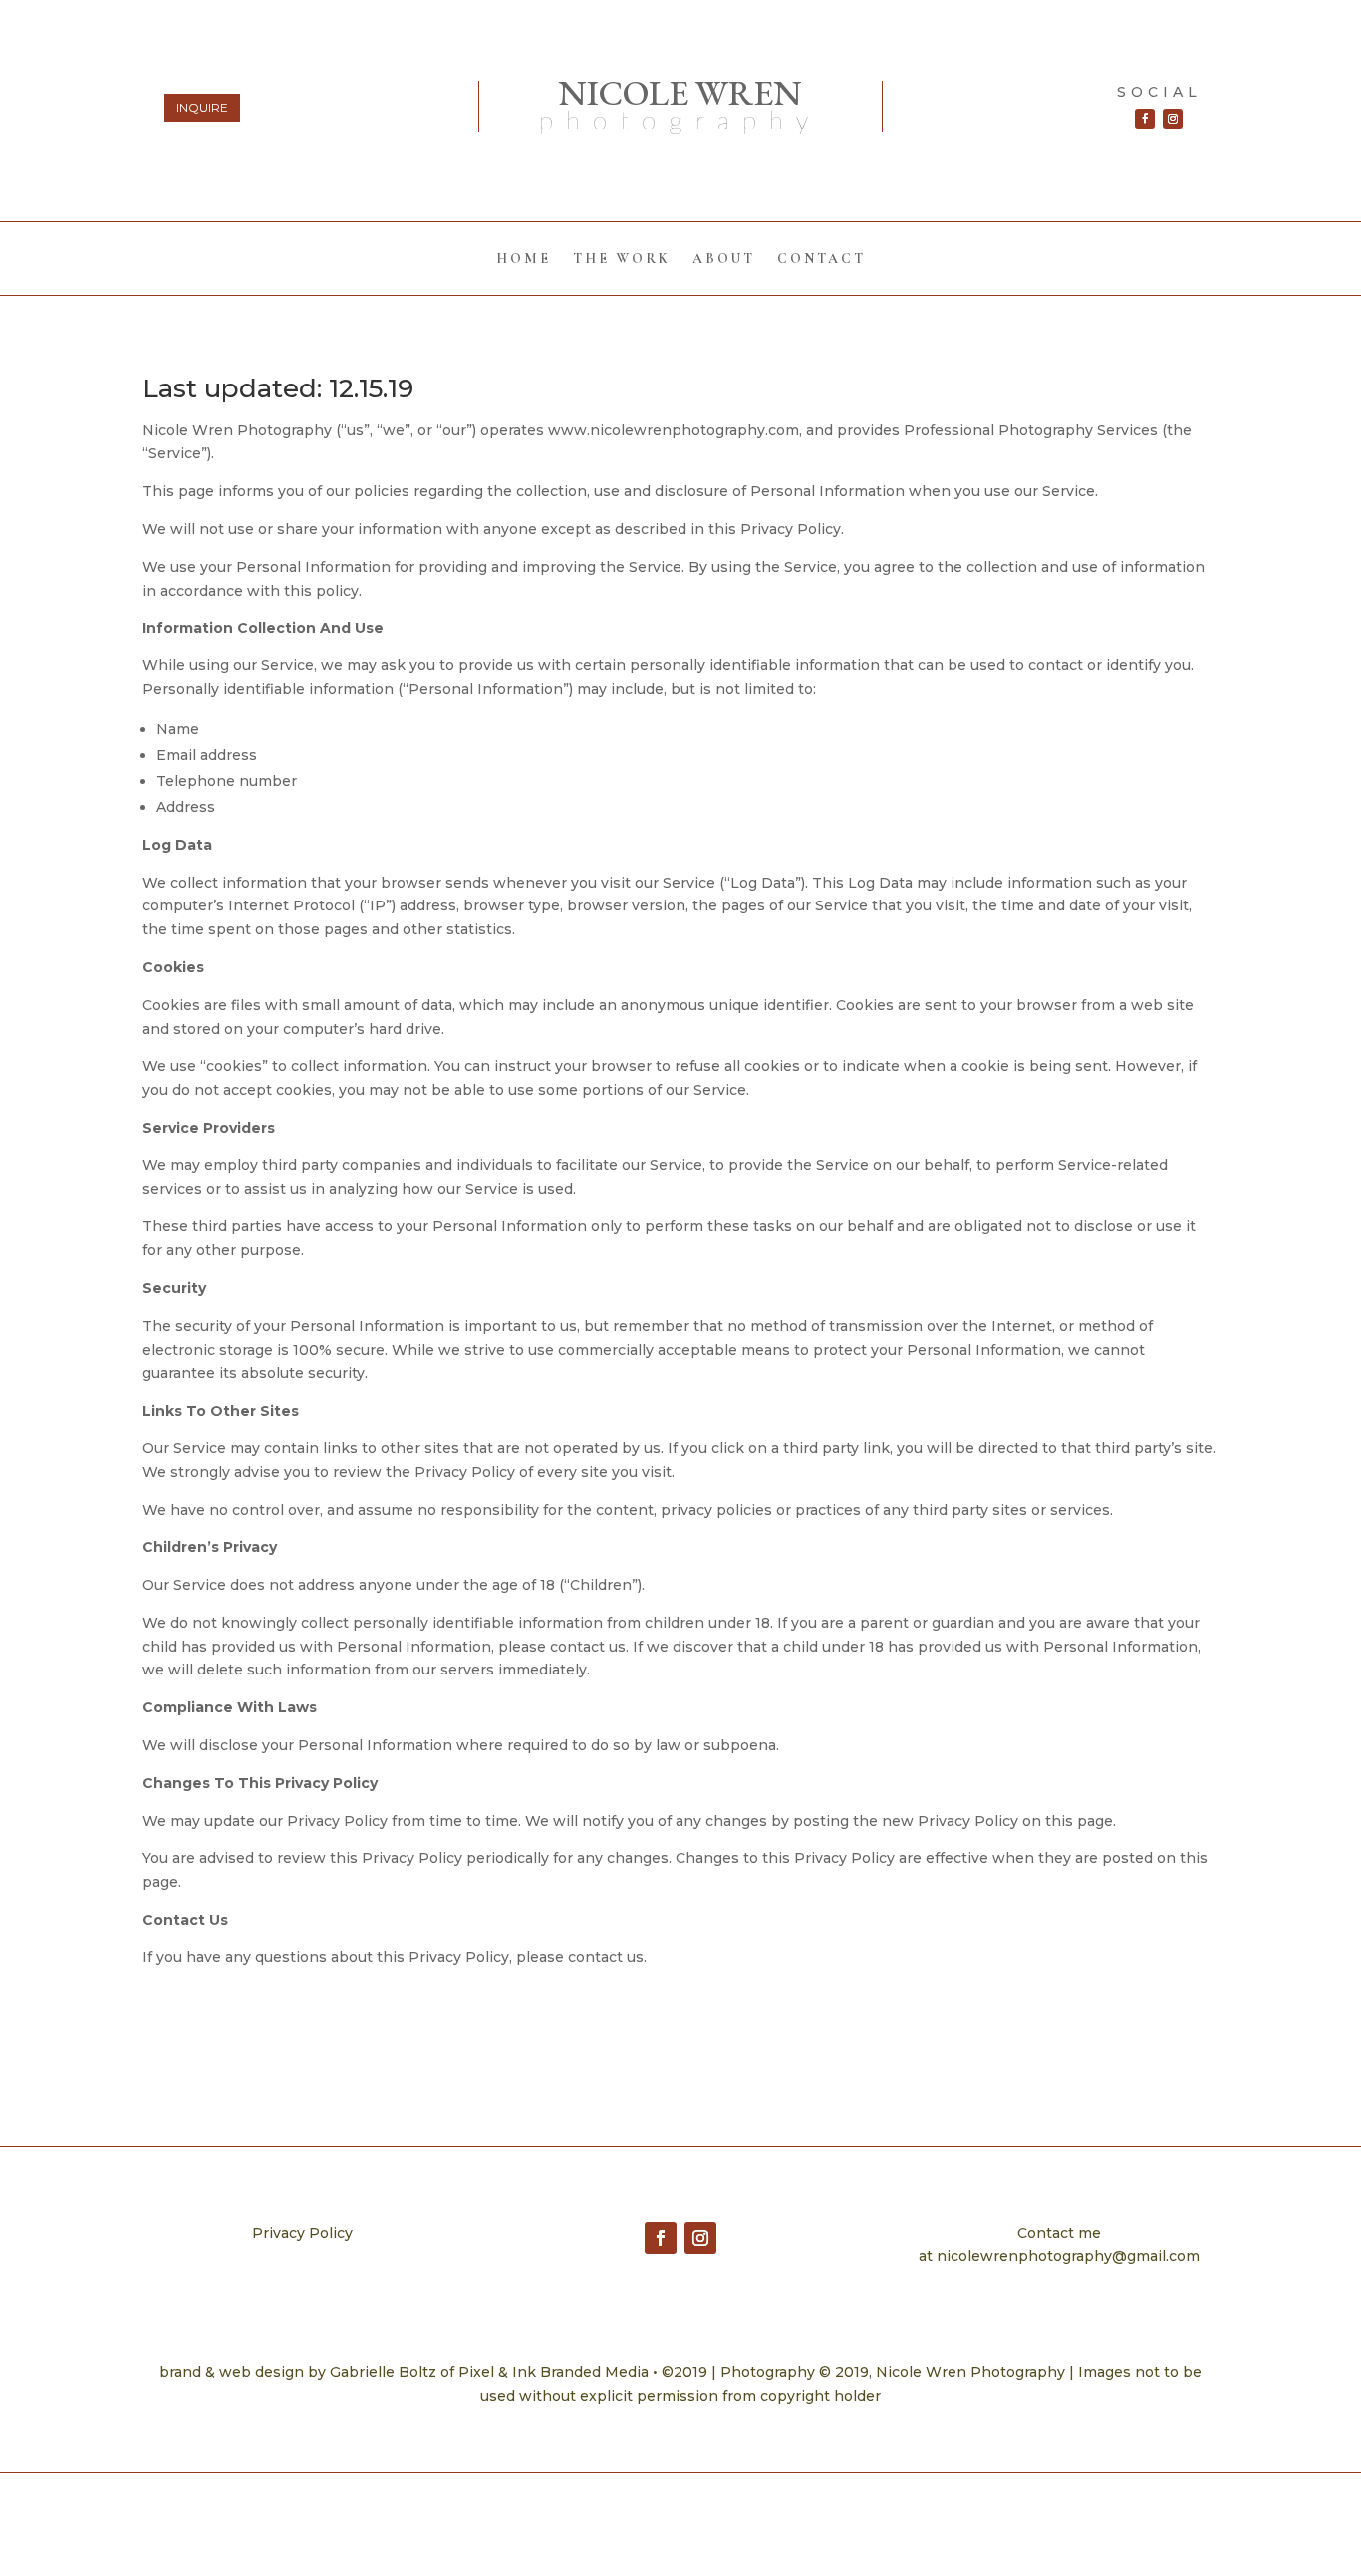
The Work (622, 259)
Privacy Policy (302, 2233)
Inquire (202, 107)
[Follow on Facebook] (1145, 119)
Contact (821, 259)
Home (524, 259)
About (724, 259)
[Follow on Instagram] (1173, 119)
